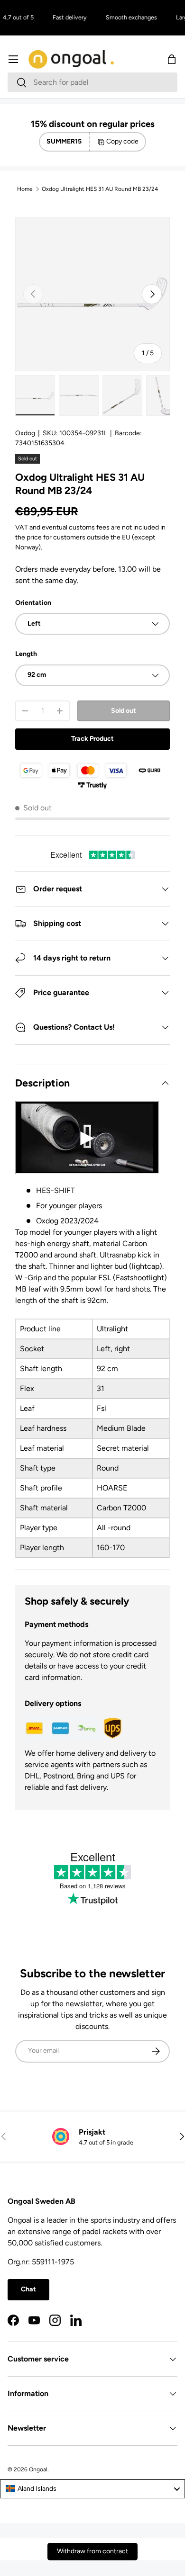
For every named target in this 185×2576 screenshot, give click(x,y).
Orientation (33, 603)
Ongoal (38, 2469)
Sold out (124, 711)
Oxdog (25, 433)
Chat (28, 2289)
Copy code (122, 141)
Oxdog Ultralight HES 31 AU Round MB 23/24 (100, 189)
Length (26, 654)
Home (25, 189)
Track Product (92, 739)
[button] (172, 59)
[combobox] (92, 82)
